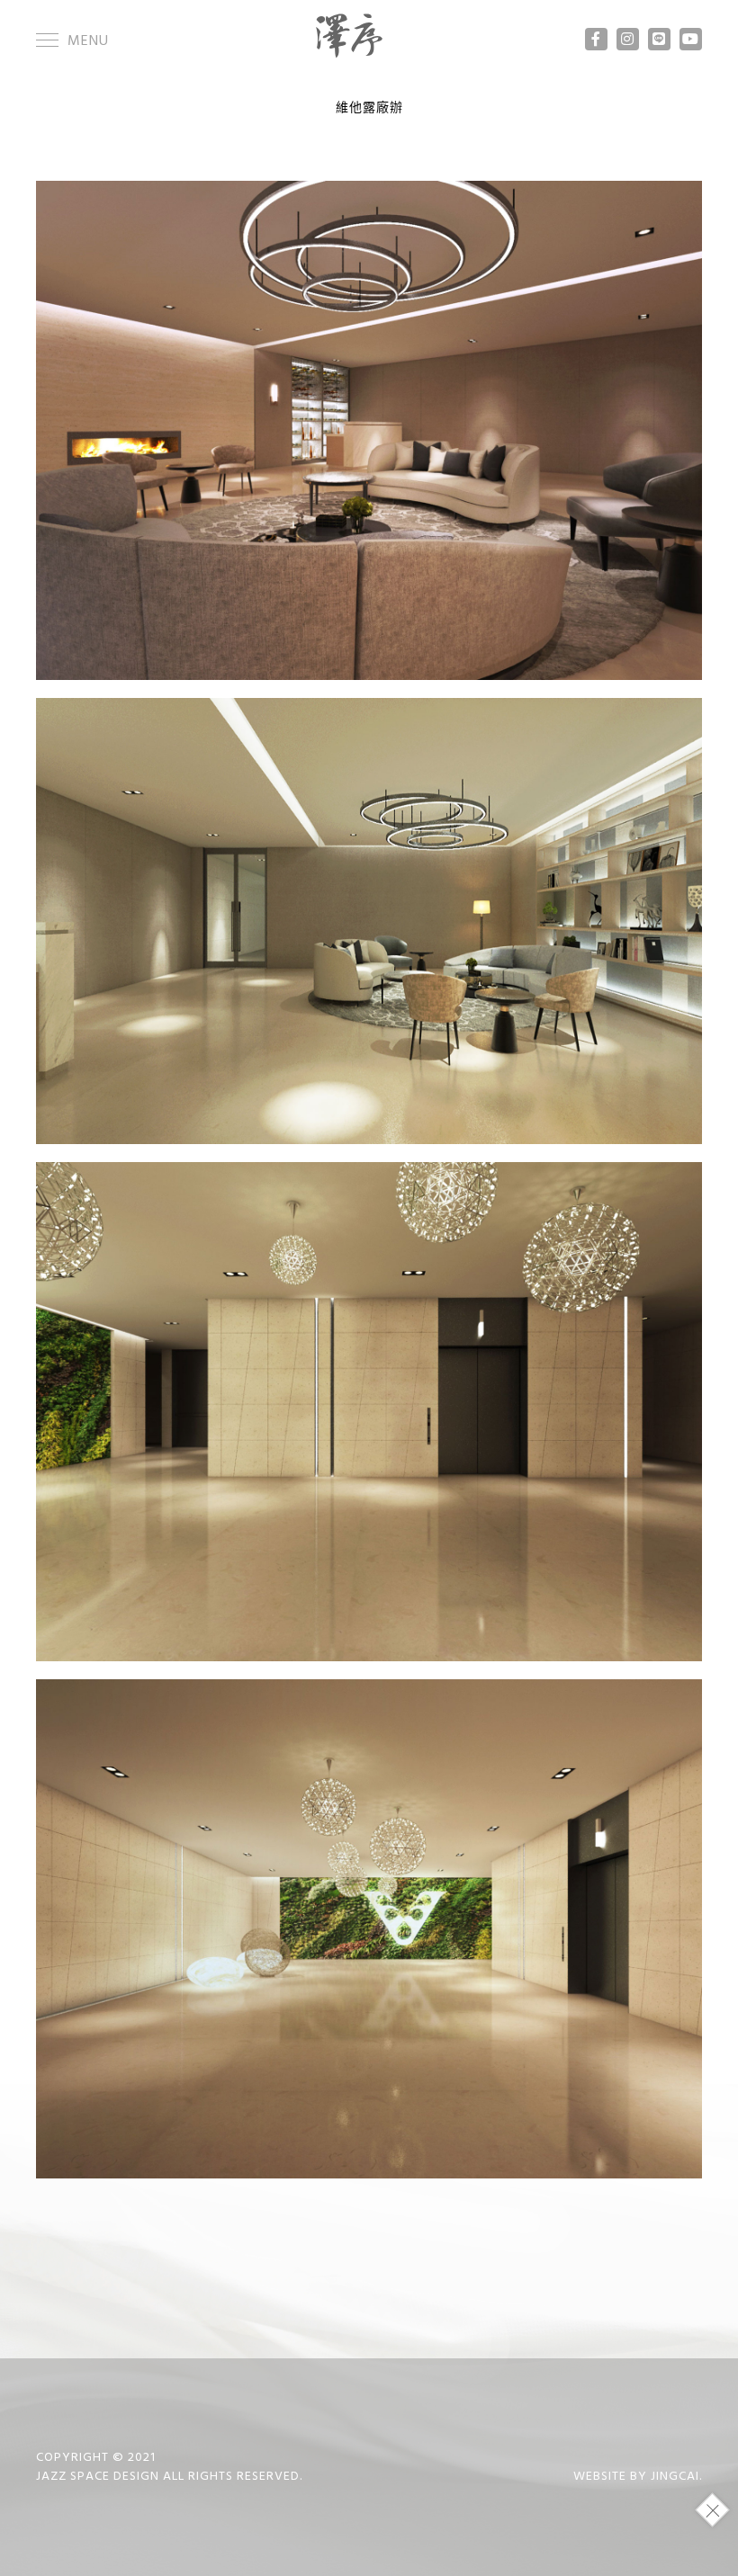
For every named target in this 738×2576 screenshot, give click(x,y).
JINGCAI (675, 2477)
